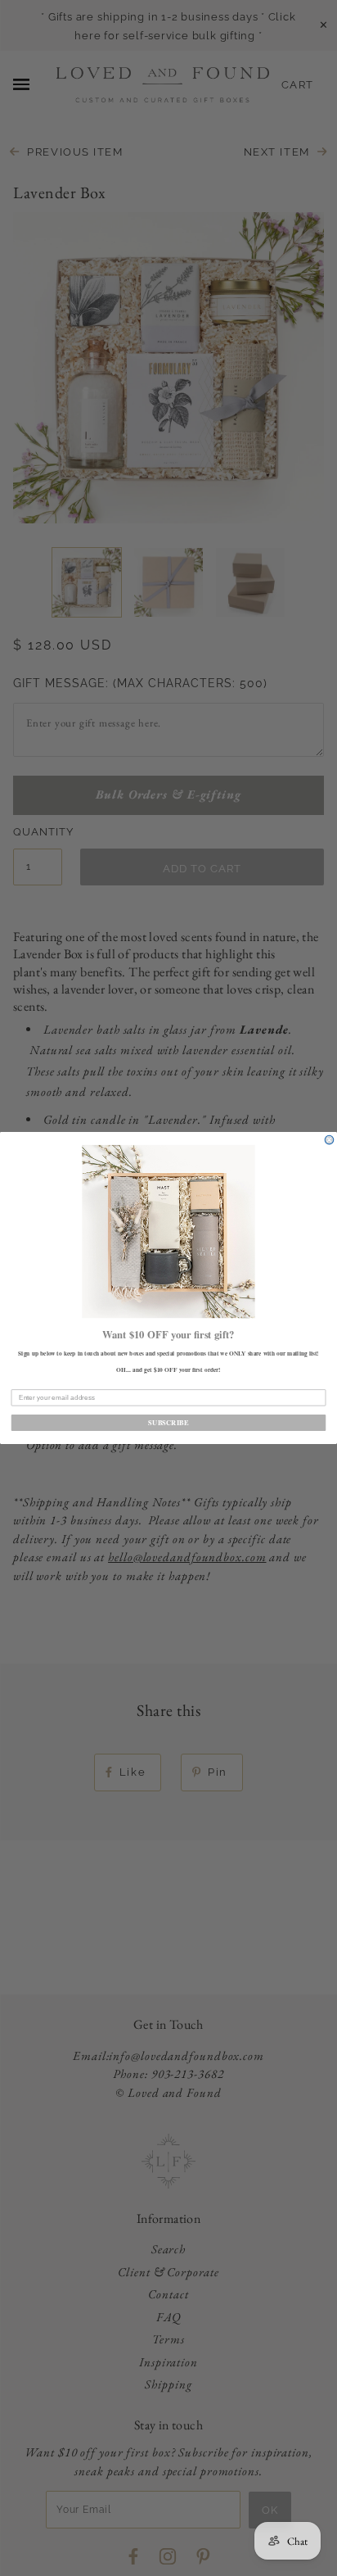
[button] (168, 1231)
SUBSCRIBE (168, 1423)
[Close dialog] (329, 1140)
